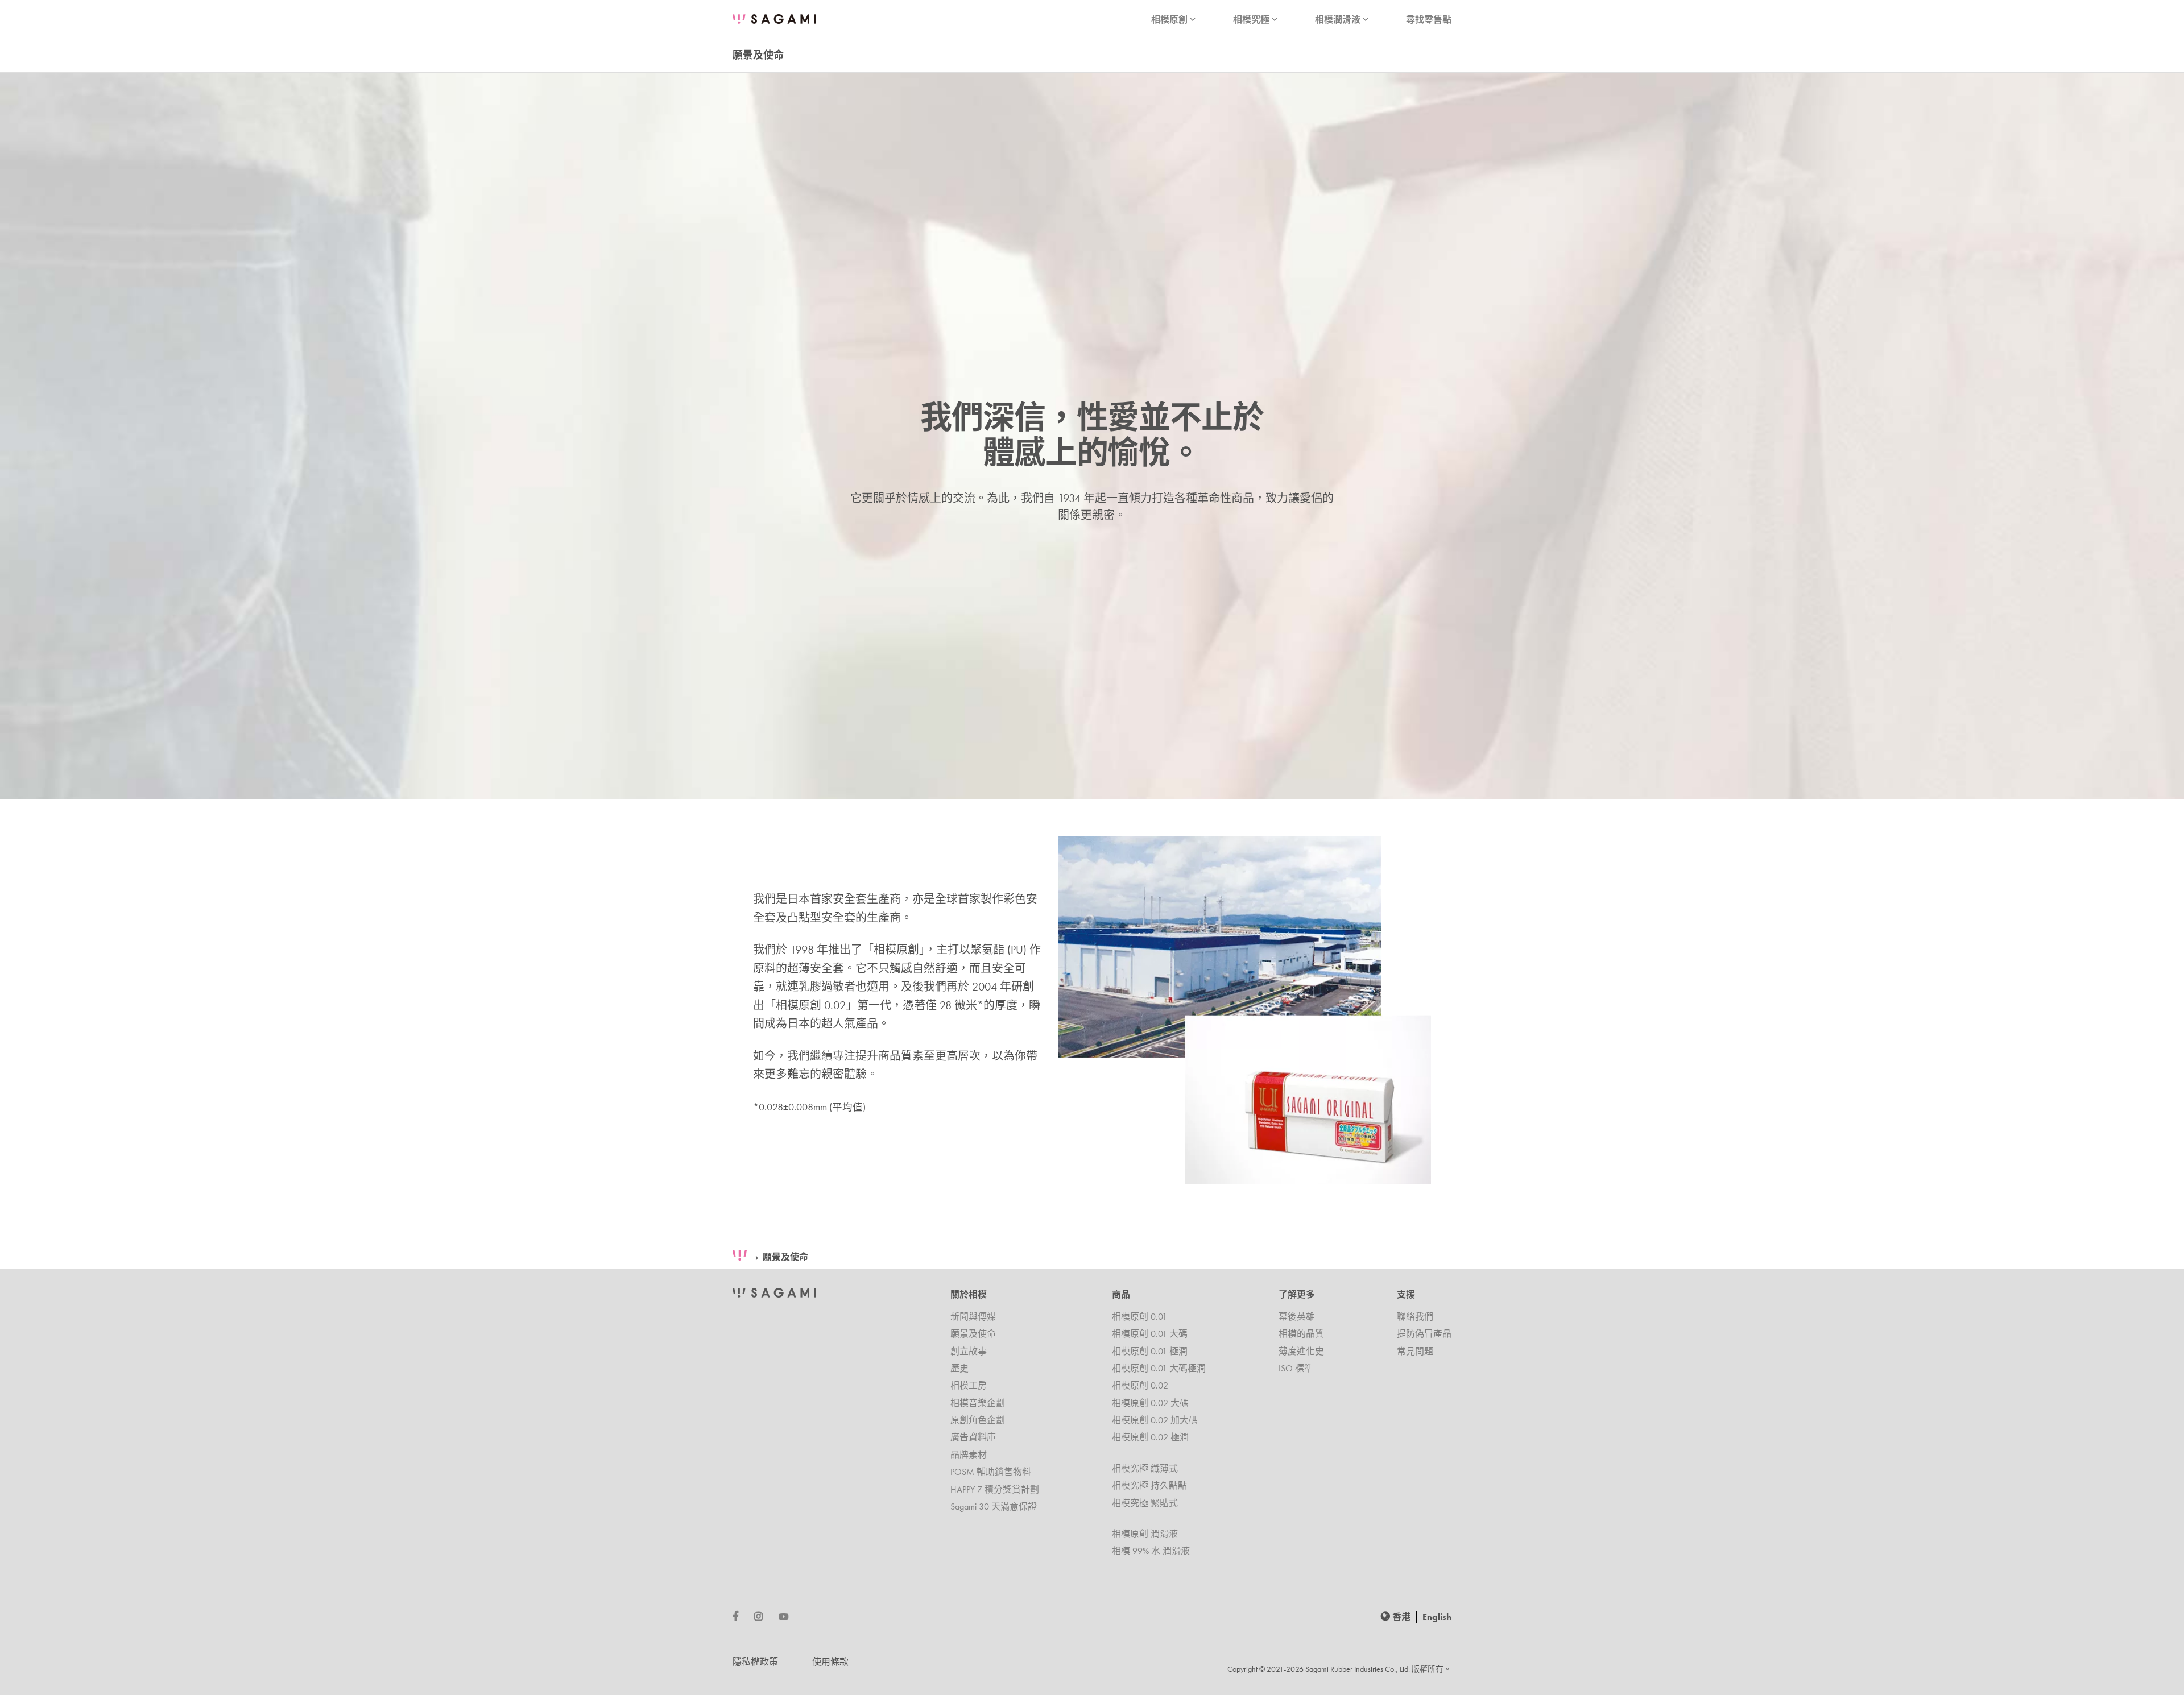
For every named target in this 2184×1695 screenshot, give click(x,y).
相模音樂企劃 (978, 1403)
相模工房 (969, 1385)
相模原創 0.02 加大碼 (1155, 1420)
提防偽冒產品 (1424, 1334)
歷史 (959, 1368)
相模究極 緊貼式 (1145, 1503)
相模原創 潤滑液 (1145, 1534)
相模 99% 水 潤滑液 (1151, 1551)
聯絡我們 (1415, 1317)
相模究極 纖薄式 (1145, 1468)
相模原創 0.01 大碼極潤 (1159, 1368)
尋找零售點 (1429, 20)
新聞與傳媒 (973, 1317)
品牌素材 (969, 1455)
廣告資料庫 (973, 1437)
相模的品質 (1301, 1334)
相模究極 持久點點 (1149, 1485)
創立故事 (969, 1351)
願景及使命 (785, 1257)
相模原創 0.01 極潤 (1150, 1351)
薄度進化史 (1301, 1351)
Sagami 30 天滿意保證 (994, 1507)
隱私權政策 (755, 1662)
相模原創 (1174, 20)
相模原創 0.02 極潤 (1150, 1437)
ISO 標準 (1296, 1368)
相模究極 (1256, 20)
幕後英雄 (1297, 1317)
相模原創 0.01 (1139, 1317)
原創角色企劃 (978, 1420)
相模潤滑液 (1343, 20)
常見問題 (1415, 1351)
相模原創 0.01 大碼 (1150, 1334)
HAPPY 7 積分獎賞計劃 (995, 1489)
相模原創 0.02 (1140, 1385)
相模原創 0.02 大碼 (1150, 1403)
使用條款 (830, 1662)
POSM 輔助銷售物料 (991, 1472)
